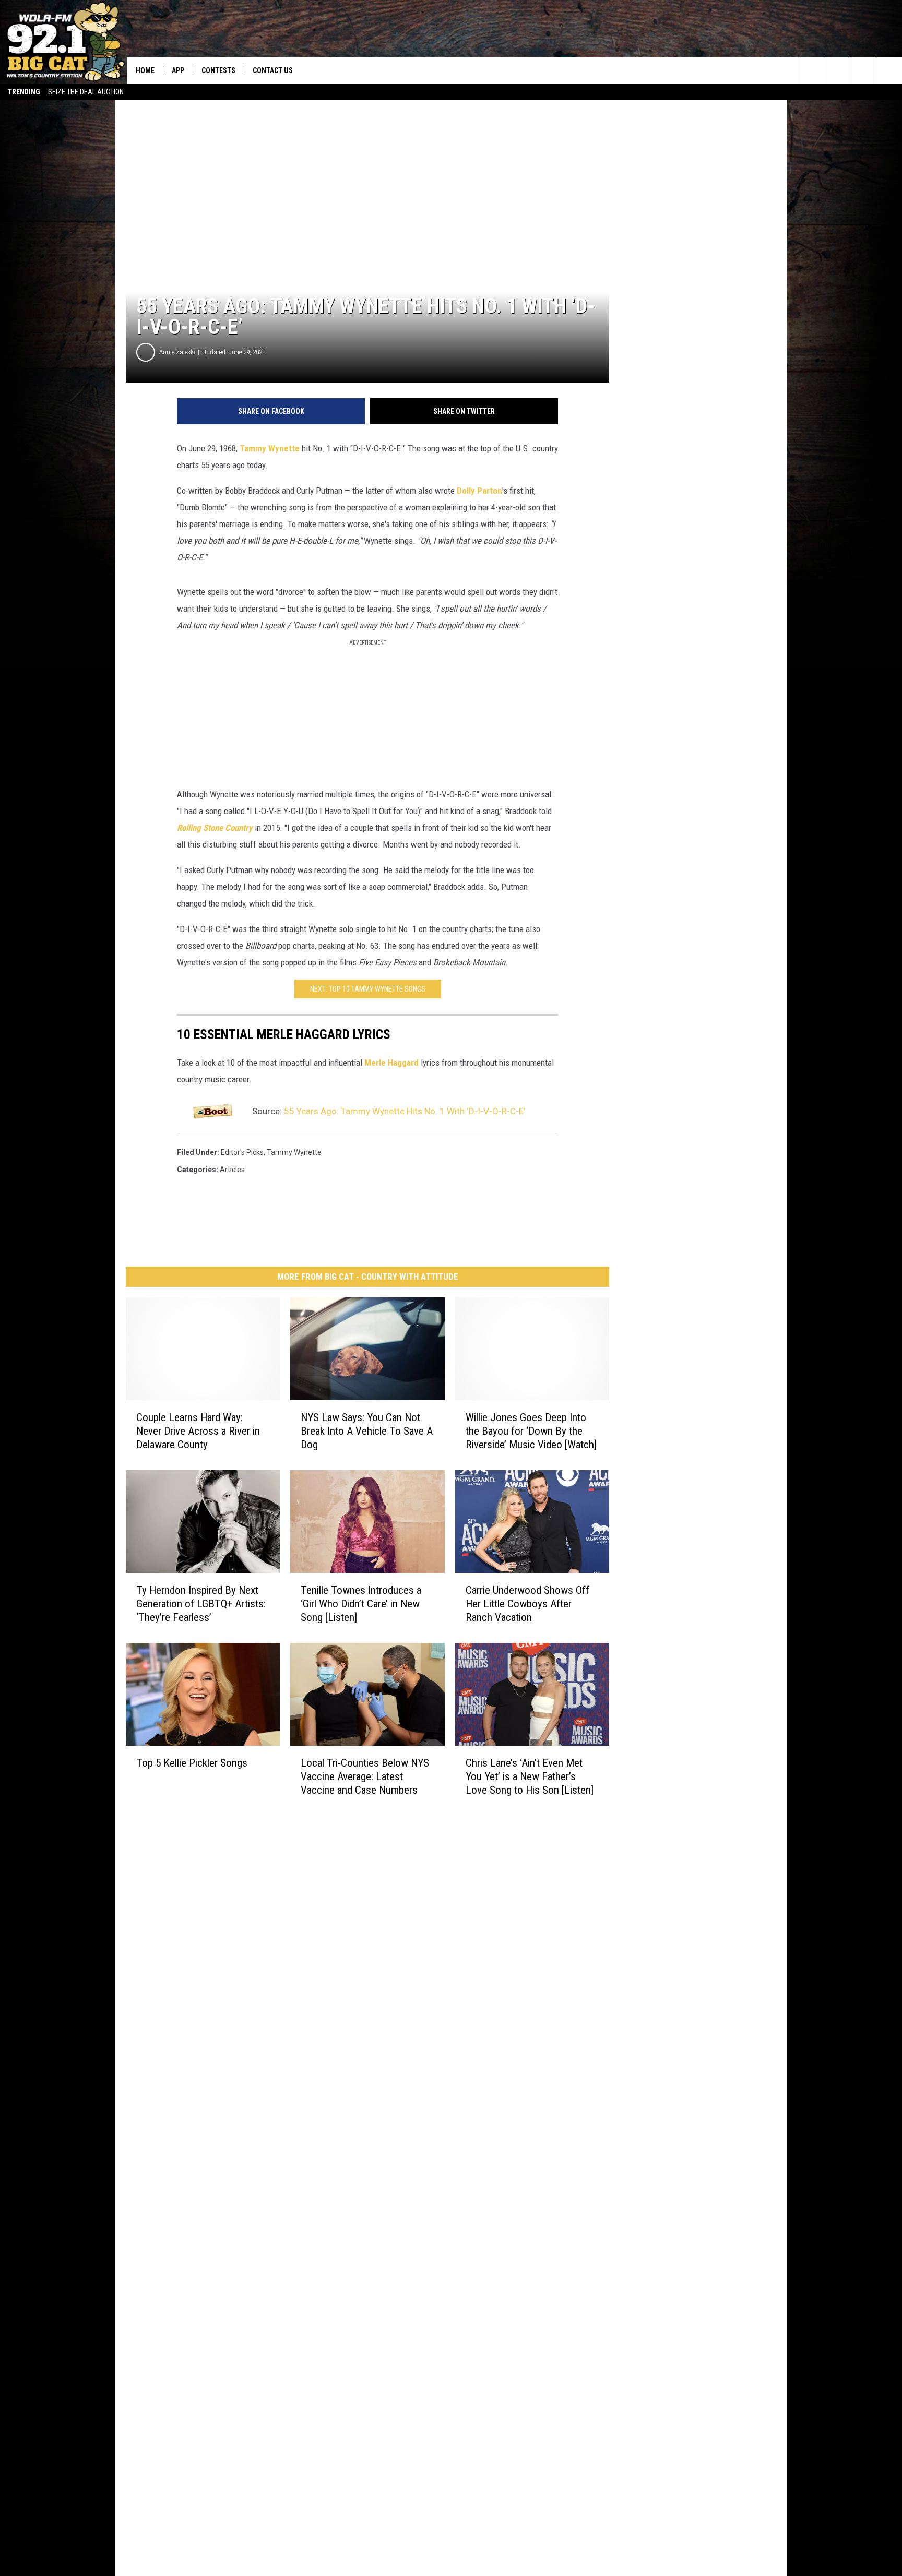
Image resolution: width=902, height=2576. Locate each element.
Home (145, 70)
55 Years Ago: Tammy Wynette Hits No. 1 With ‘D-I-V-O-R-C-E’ (405, 1111)
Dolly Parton (479, 491)
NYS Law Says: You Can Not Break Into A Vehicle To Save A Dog (367, 1430)
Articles (232, 1170)
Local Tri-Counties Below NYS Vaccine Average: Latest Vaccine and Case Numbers (365, 1776)
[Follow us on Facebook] (863, 70)
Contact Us (273, 70)
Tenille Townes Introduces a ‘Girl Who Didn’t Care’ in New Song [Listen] (361, 1603)
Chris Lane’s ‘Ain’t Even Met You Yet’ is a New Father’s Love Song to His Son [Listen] (530, 1776)
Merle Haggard (391, 1063)
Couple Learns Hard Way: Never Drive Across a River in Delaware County (198, 1430)
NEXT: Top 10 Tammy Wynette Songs (368, 989)
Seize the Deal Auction (86, 92)
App (178, 70)
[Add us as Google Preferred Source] (837, 70)
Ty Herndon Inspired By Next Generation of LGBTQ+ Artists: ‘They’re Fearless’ (201, 1603)
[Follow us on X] (889, 70)
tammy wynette (294, 1152)
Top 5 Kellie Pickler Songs (192, 1762)
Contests (218, 70)
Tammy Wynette (270, 448)
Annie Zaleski (177, 352)
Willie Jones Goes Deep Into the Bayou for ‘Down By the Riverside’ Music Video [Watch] (531, 1430)
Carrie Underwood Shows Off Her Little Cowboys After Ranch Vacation (527, 1603)
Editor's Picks (242, 1152)
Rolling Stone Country (215, 828)
